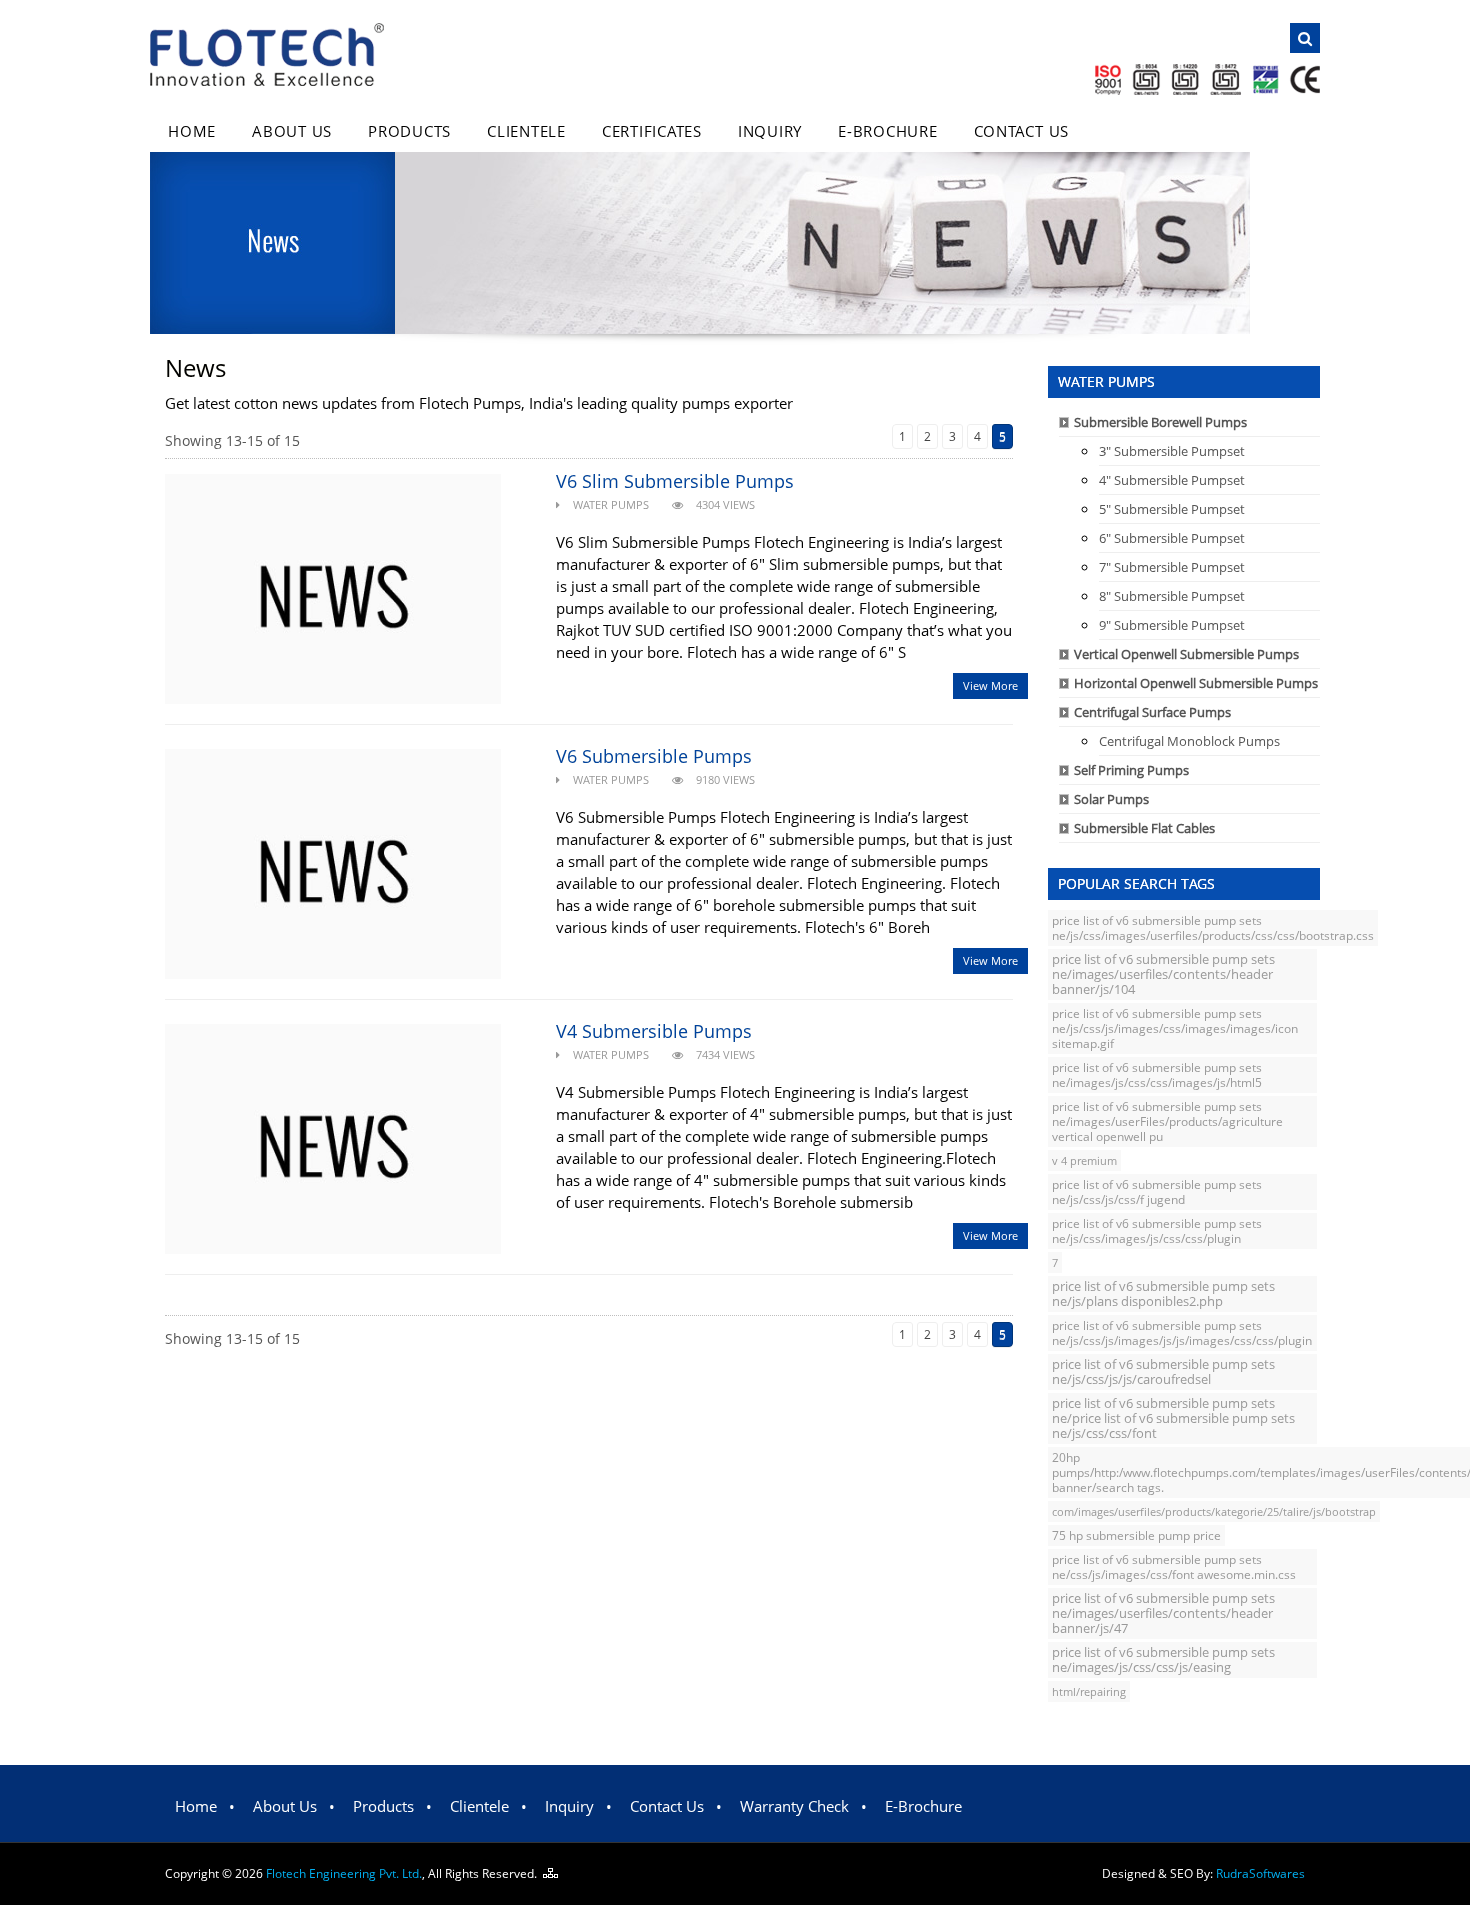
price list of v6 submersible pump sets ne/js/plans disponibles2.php (1163, 1294)
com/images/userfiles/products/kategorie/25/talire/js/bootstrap (1214, 1511)
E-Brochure (888, 131)
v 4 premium (1084, 1160)
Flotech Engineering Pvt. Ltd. (344, 1873)
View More (990, 685)
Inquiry (770, 131)
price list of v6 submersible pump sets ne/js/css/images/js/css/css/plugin (1157, 1230)
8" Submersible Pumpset (1172, 596)
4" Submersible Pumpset (1172, 480)
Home (192, 131)
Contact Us (1022, 131)
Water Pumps (611, 504)
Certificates (652, 131)
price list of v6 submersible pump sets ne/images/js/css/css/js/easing (1163, 1660)
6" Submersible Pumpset (1172, 538)
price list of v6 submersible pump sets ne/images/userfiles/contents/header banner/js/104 (1163, 974)
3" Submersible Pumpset (1172, 451)
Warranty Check (794, 1806)
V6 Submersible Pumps (654, 756)
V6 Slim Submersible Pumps (675, 481)
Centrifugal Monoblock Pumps (1189, 741)
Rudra (1260, 1873)
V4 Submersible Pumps (654, 1031)
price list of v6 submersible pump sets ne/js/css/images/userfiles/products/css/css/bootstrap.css (1213, 927)
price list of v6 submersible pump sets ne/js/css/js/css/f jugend (1157, 1192)
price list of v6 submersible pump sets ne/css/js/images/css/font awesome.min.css (1174, 1566)
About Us (292, 131)
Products (409, 131)
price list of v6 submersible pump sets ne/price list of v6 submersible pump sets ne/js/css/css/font (1173, 1418)
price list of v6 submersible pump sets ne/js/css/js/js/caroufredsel (1163, 1372)
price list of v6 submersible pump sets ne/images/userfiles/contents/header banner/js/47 (1163, 1613)
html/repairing (1089, 1691)
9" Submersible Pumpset (1172, 625)
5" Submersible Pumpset (1172, 509)
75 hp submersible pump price (1136, 1535)
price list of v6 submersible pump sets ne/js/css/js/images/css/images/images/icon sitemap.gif (1175, 1028)
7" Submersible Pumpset (1172, 567)
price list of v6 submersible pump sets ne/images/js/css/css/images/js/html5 (1157, 1074)
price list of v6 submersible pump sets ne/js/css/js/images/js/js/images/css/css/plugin (1182, 1333)
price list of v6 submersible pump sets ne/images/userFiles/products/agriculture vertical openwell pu (1167, 1121)
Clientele (526, 131)
